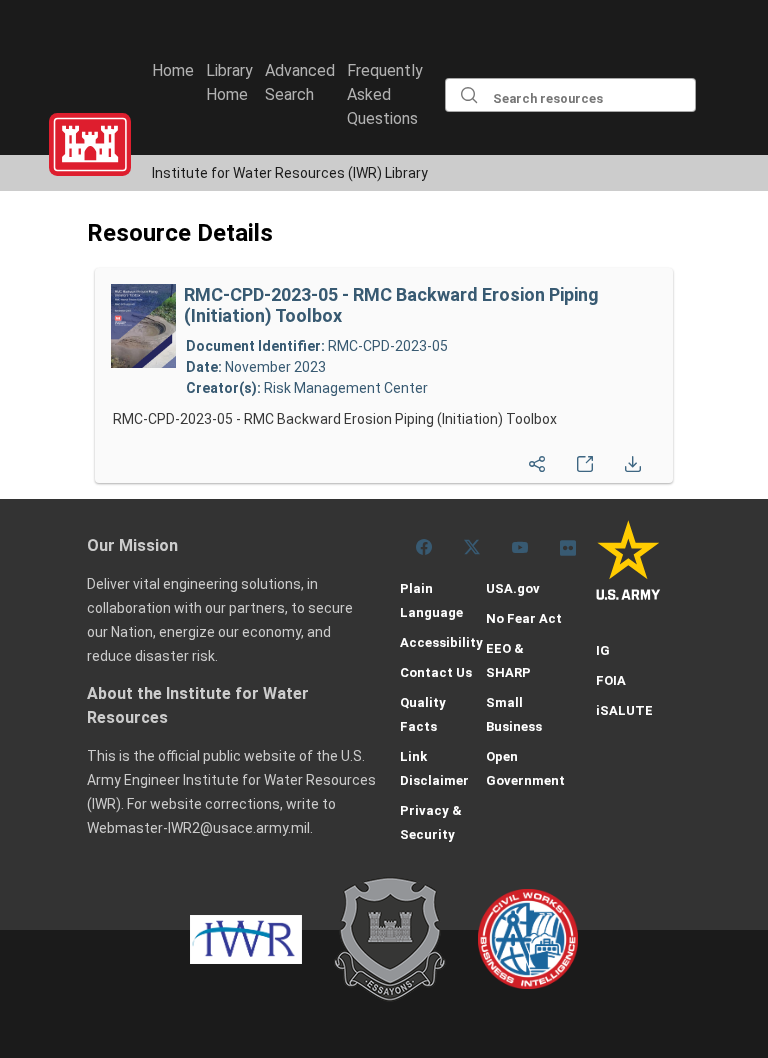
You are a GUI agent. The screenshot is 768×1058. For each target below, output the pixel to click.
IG (603, 650)
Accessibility (441, 642)
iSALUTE (624, 710)
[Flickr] (568, 547)
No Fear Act (524, 618)
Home (173, 70)
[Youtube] (520, 547)
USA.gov (513, 588)
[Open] (585, 459)
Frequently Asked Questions (385, 94)
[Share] (537, 459)
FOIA (611, 680)
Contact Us (436, 672)
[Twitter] (472, 547)
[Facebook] (424, 547)
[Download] (633, 459)
